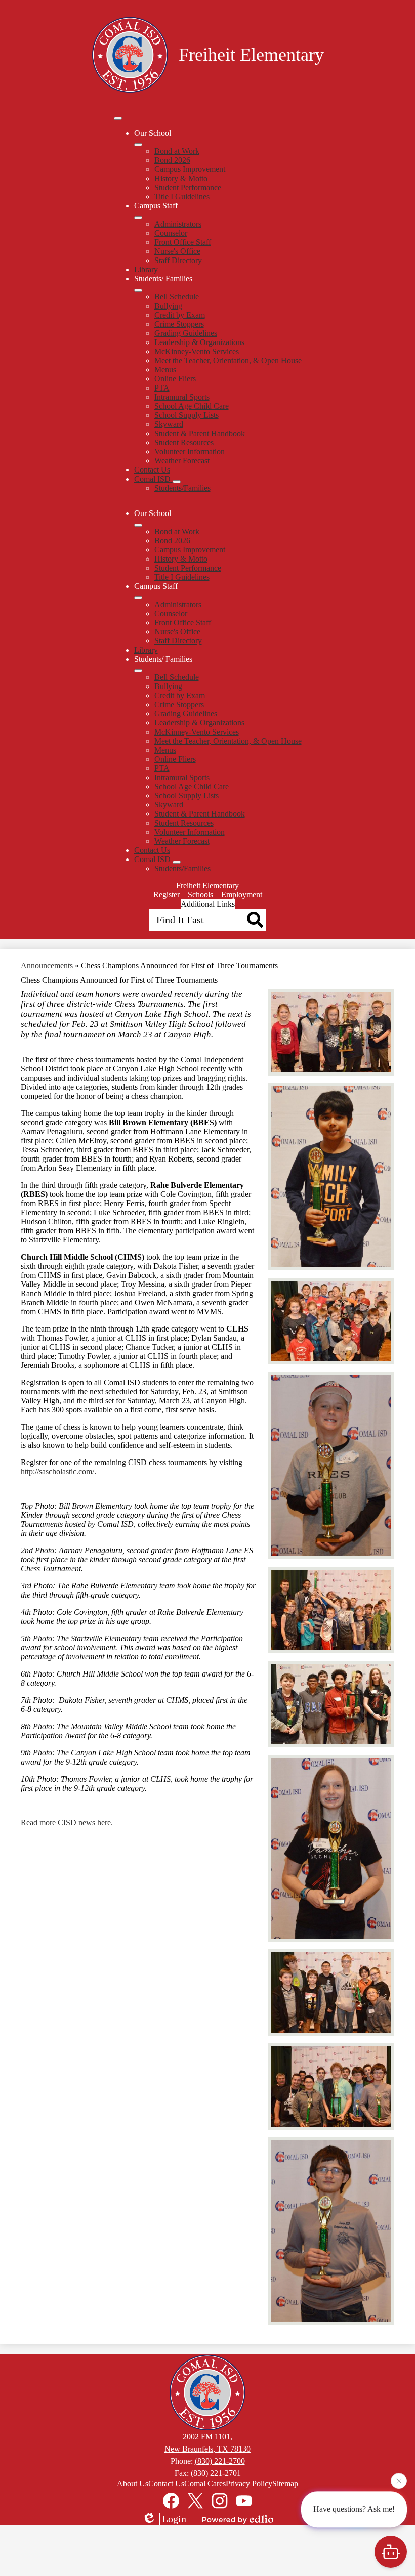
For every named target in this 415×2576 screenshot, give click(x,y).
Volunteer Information (190, 452)
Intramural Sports (182, 397)
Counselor (171, 233)
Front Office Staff (183, 242)
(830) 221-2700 (220, 2461)
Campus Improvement (190, 169)
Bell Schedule (177, 297)
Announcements (47, 965)
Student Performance (188, 187)
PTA (162, 388)
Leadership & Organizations (199, 342)
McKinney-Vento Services (197, 351)
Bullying (168, 306)
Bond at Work (177, 151)
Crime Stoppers (179, 324)
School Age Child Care (192, 406)
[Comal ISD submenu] (177, 482)
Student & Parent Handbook (200, 433)
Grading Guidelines (186, 333)
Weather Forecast (182, 461)
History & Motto (181, 178)
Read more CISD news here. (68, 1822)
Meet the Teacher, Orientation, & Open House (228, 360)
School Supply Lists (186, 415)
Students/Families (182, 488)
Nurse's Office (177, 251)
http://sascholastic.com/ (57, 1471)
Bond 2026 (172, 160)
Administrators (178, 224)
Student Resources (184, 442)
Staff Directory (178, 260)
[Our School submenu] (138, 145)
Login (174, 2519)
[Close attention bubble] (399, 2484)
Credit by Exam (180, 315)
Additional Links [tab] (208, 904)
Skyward (169, 424)
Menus (165, 370)
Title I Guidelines (182, 197)
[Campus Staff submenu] (138, 218)
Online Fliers (175, 379)
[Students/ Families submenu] (138, 290)
